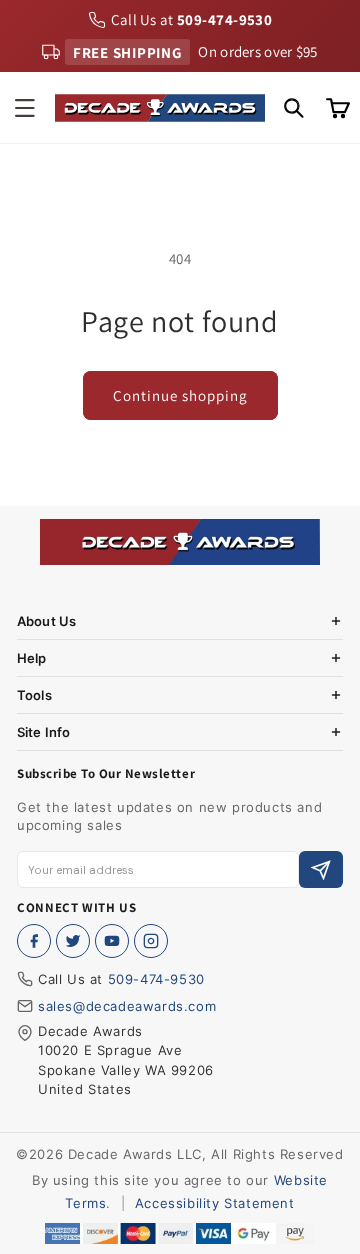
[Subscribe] (321, 869)
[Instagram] (151, 941)
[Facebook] (34, 941)
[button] (25, 108)
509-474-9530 (156, 979)
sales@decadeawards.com (127, 1006)
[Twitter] (73, 941)
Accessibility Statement (215, 1203)
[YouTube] (112, 941)
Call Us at (192, 19)
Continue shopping (180, 395)
